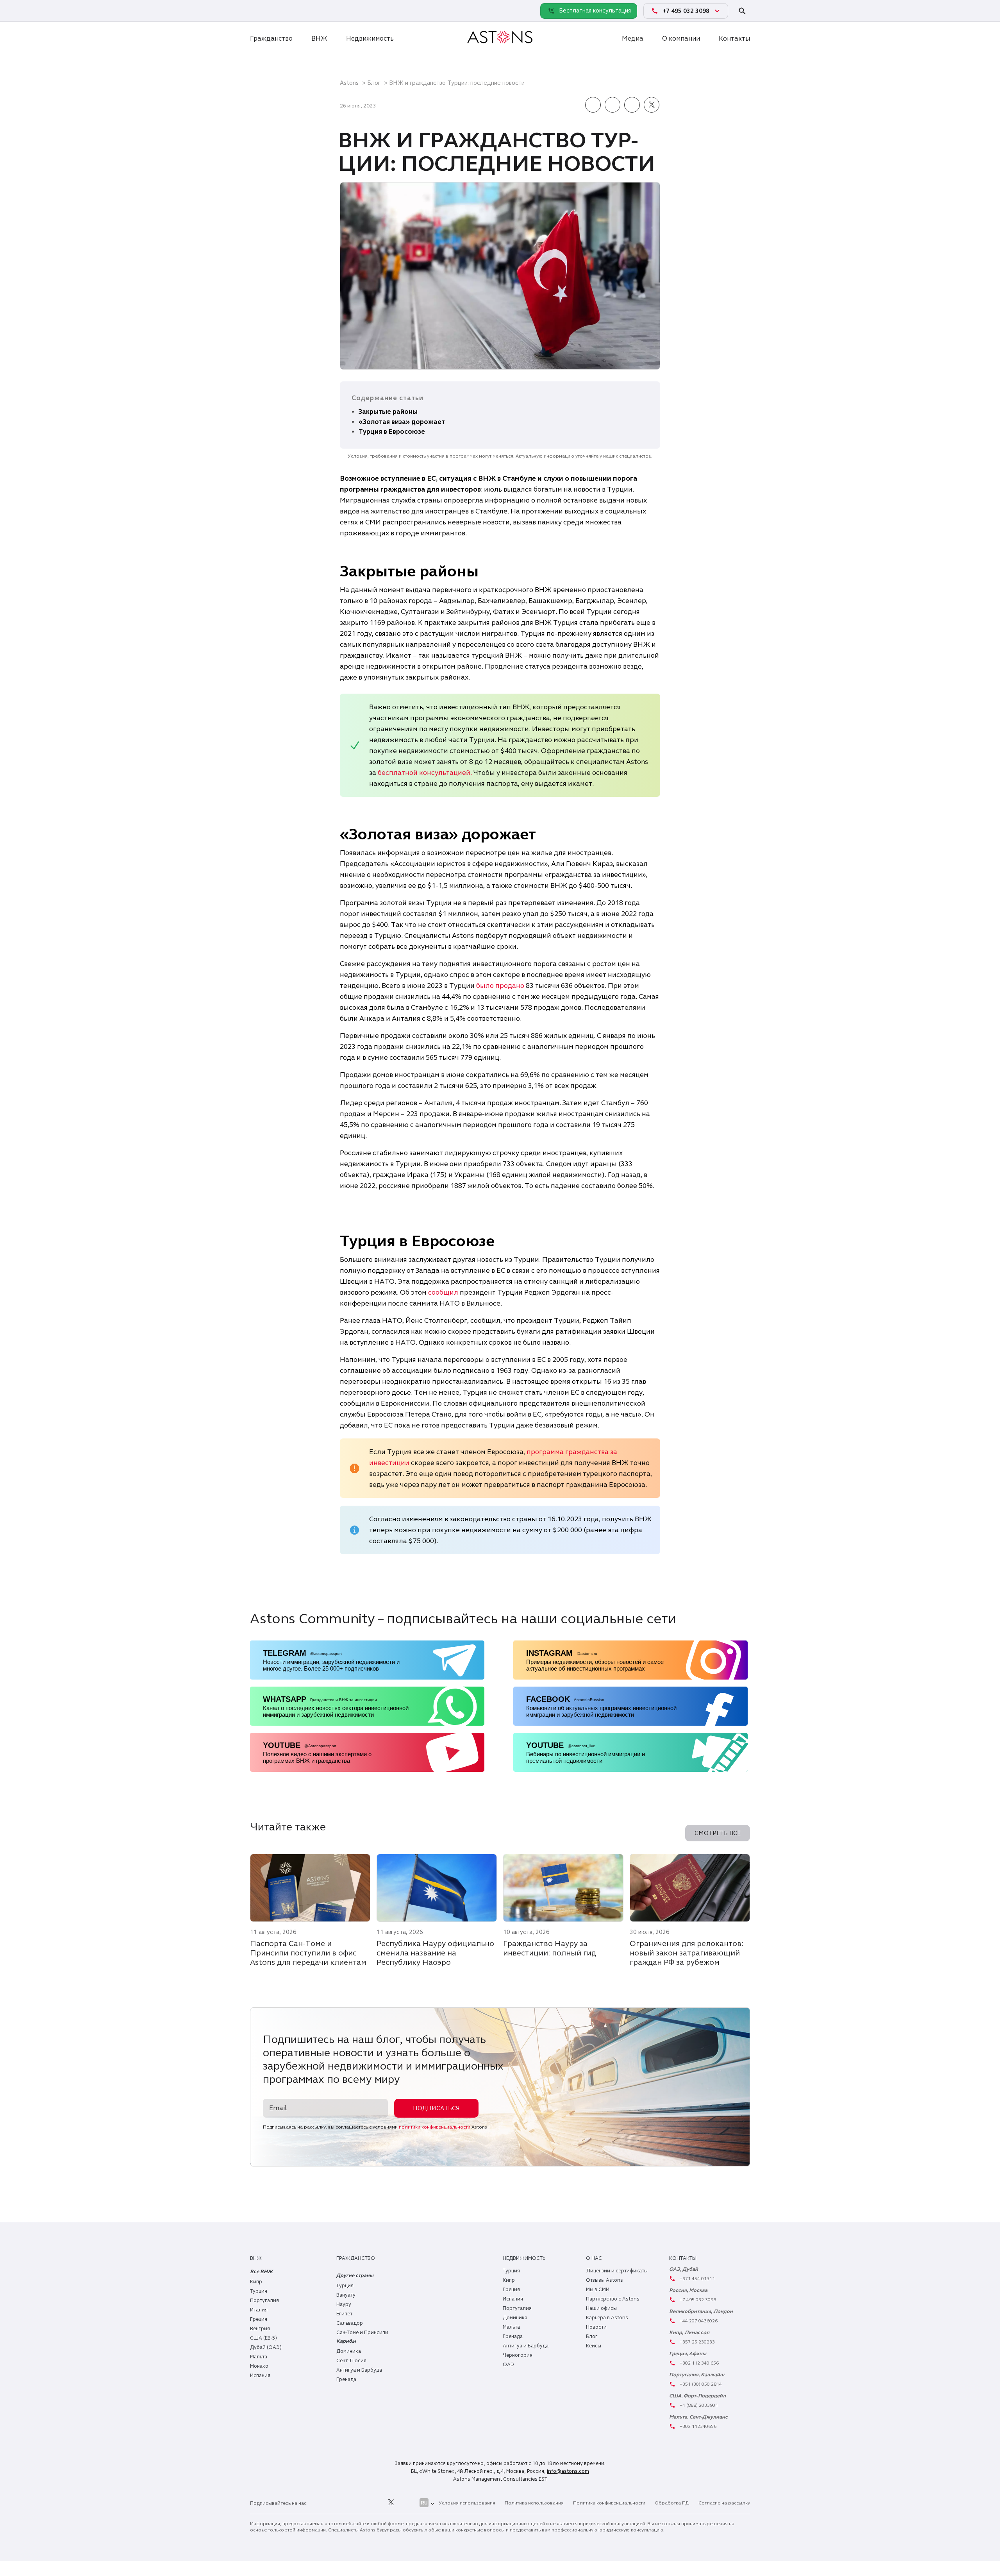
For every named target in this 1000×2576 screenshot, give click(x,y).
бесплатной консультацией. (425, 773)
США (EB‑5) (263, 2338)
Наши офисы (601, 2308)
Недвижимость (370, 38)
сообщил (444, 1292)
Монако (259, 2366)
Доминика (349, 2351)
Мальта (259, 2357)
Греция (259, 2319)
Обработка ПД (672, 2503)
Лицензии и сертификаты (617, 2271)
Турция (259, 2291)
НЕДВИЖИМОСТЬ (524, 2258)
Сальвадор (350, 2323)
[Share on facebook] (593, 106)
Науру (344, 2304)
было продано (500, 986)
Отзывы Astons (604, 2280)
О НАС (594, 2258)
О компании (681, 38)
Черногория (518, 2355)
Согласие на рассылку (724, 2503)
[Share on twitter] (652, 106)
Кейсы (594, 2346)
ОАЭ (508, 2365)
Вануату (346, 2295)
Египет (344, 2314)
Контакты (734, 38)
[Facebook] (356, 2503)
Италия (259, 2310)
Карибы (346, 2341)
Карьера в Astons (607, 2318)
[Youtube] (409, 2503)
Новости (596, 2327)
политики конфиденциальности (435, 2127)
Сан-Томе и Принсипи (362, 2333)
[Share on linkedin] (612, 106)
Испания (260, 2376)
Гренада (346, 2379)
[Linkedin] (321, 2503)
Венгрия (260, 2329)
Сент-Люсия (351, 2361)
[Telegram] (275, 11)
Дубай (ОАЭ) (266, 2347)
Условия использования (467, 2503)
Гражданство (271, 38)
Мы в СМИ (598, 2290)
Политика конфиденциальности (609, 2503)
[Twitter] (391, 2503)
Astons (349, 83)
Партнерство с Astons (613, 2299)
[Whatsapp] (258, 11)
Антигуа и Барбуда (359, 2370)
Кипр (256, 2282)
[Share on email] (632, 106)
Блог (374, 83)
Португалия (264, 2301)
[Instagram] (338, 2503)
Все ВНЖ (261, 2272)
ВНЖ (319, 38)
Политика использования (534, 2503)
